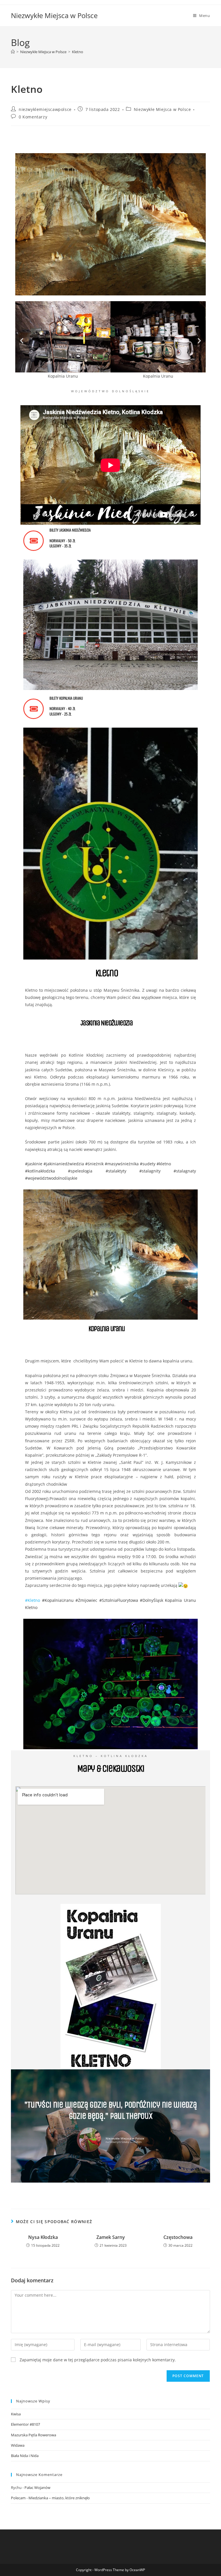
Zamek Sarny (111, 2237)
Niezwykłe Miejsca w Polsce (54, 15)
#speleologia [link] (80, 1171)
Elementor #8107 (25, 2424)
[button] (22, 341)
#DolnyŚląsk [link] (152, 1600)
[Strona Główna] (13, 52)
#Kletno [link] (33, 1600)
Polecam (18, 2498)
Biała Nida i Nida (25, 2456)
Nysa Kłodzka (43, 2237)
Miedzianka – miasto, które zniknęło (59, 2498)
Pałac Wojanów (37, 2487)
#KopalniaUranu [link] (58, 1600)
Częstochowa (178, 2237)
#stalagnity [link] (150, 1171)
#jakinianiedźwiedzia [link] (64, 1164)
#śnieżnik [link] (94, 1164)
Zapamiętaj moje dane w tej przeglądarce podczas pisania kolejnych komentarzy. (98, 2360)
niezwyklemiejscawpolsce (45, 109)
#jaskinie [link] (34, 1164)
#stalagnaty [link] (185, 1171)
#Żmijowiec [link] (86, 1600)
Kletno (78, 52)
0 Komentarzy (33, 117)
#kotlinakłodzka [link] (40, 1171)
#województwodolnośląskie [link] (51, 1178)
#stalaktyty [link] (116, 1171)
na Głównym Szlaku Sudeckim (124, 2142)
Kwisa (16, 2414)
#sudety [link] (148, 1164)
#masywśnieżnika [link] (122, 1164)
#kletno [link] (164, 1164)
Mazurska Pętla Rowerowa (34, 2435)
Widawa (18, 2445)
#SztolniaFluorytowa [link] (119, 1600)
